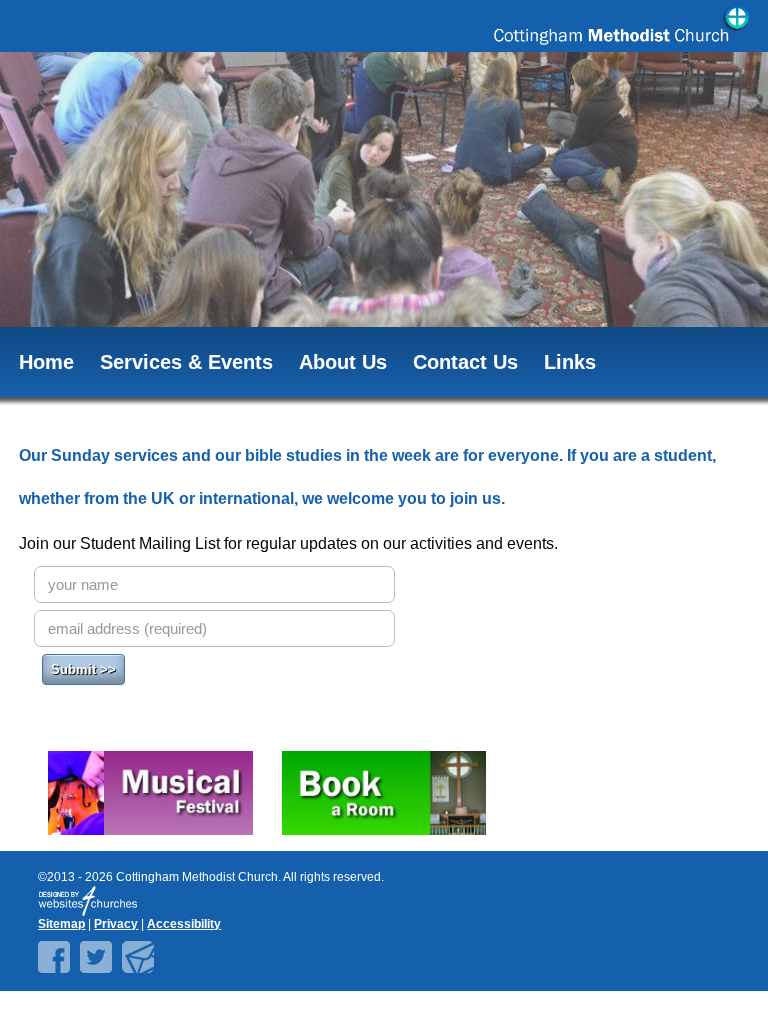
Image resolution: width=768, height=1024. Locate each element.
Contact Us (465, 362)
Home (46, 362)
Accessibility (184, 924)
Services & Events (186, 362)
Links (570, 362)
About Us (343, 362)
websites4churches (88, 900)
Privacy (116, 924)
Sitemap (61, 924)
